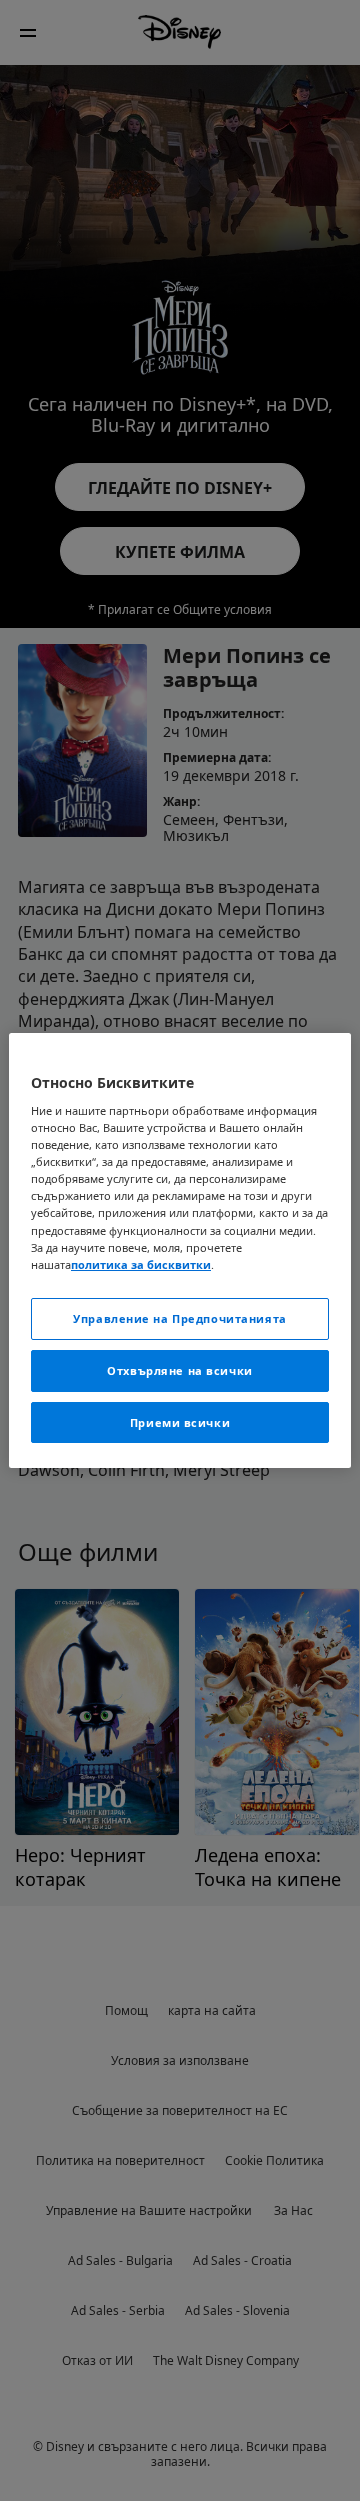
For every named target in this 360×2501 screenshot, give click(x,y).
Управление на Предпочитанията (180, 1318)
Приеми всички (180, 1422)
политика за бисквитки (141, 1264)
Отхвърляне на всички (179, 1370)
